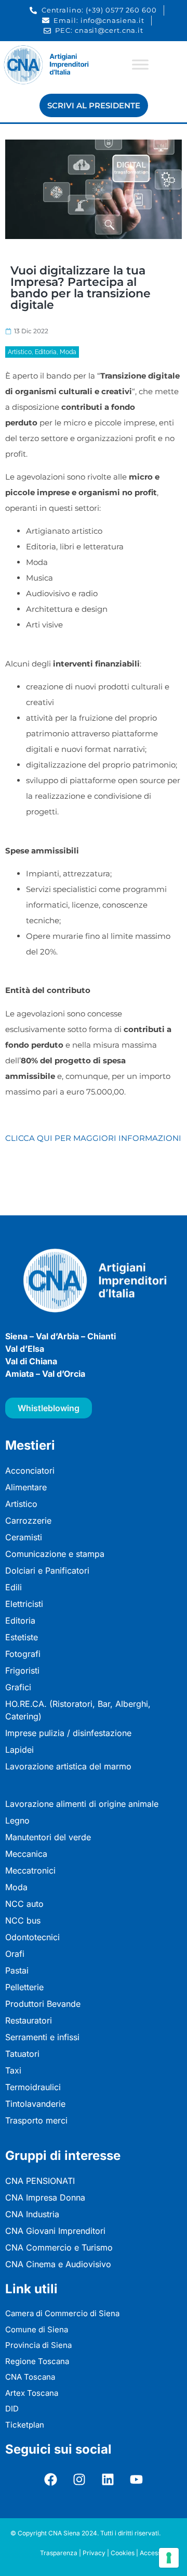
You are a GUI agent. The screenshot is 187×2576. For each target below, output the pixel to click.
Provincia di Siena (38, 2345)
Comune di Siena (37, 2329)
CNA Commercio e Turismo (59, 2247)
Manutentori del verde (48, 1837)
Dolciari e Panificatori (47, 1570)
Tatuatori (22, 2054)
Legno (17, 1820)
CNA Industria (32, 2214)
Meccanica (26, 1854)
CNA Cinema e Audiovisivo (58, 2264)
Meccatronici (30, 1870)
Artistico (20, 352)
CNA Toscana (30, 2377)
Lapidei (19, 1750)
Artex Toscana (32, 2393)
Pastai (17, 1970)
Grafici (18, 1687)
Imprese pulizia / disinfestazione (68, 1733)
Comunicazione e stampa (55, 1554)
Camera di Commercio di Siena (62, 2313)
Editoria (46, 352)
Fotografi (23, 1654)
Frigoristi (22, 1670)
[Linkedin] (108, 2479)
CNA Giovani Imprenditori (55, 2231)
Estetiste (22, 1637)
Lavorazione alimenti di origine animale (82, 1804)
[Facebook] (51, 2479)
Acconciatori (30, 1471)
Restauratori (29, 2020)
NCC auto (24, 1904)
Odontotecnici (32, 1937)
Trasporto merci (36, 2120)
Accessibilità (158, 2553)
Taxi (13, 2070)
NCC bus (23, 1920)
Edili (14, 1587)
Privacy (94, 2553)
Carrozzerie (28, 1521)
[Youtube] (137, 2479)
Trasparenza (59, 2553)
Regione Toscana (37, 2361)
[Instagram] (79, 2479)
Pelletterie (24, 1987)
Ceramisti (24, 1537)
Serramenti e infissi (42, 2037)
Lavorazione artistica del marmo (68, 1766)
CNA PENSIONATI (40, 2181)
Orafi (15, 1954)
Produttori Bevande (43, 2004)
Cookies (123, 2553)
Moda (68, 352)
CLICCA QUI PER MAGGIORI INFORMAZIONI (93, 1138)
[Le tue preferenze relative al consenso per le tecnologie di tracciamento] (169, 2558)
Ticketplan (25, 2425)
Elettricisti (24, 1604)
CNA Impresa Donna (45, 2197)
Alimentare (26, 1487)
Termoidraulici (33, 2087)
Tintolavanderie (35, 2104)
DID (12, 2409)
